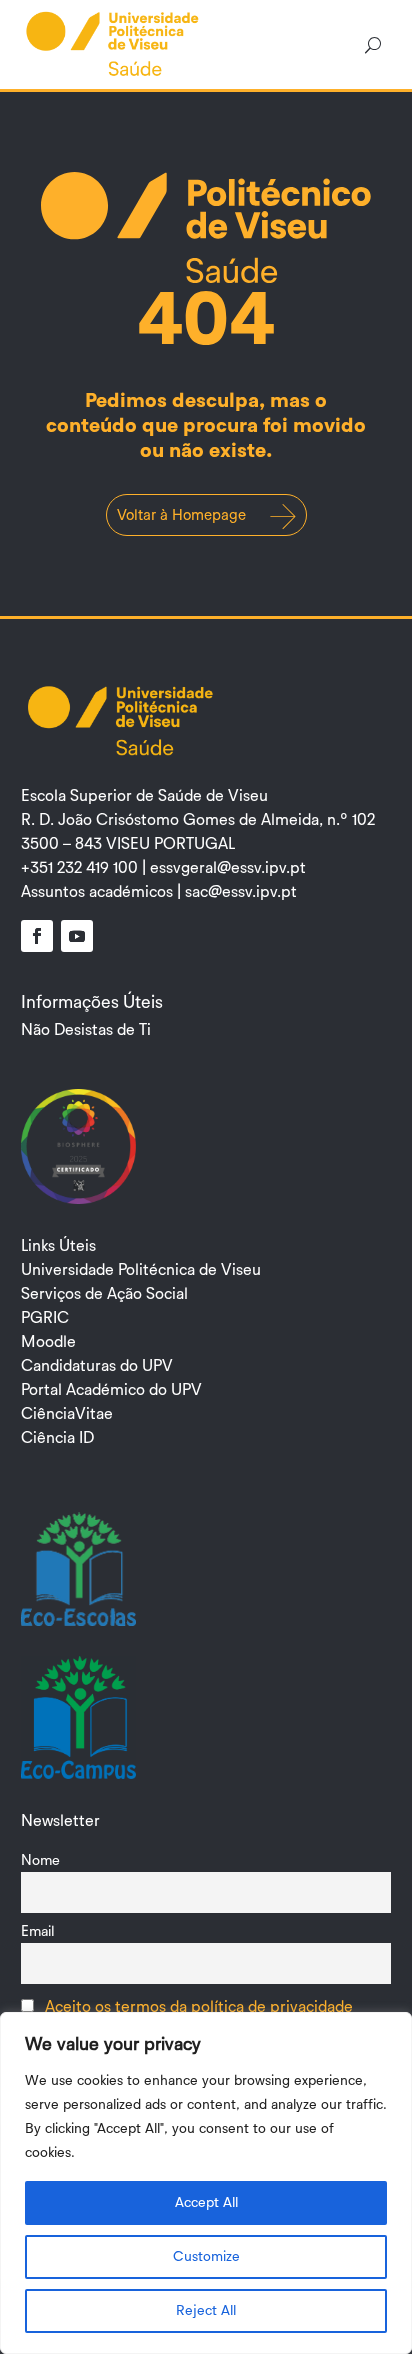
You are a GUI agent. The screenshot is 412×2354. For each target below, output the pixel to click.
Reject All (206, 2311)
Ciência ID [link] (57, 1438)
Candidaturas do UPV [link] (97, 1366)
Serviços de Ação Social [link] (104, 1294)
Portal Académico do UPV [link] (111, 1390)
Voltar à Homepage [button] (181, 515)
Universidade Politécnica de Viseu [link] (141, 1270)
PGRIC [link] (45, 1318)
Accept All (206, 2203)
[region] (206, 2183)
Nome (40, 1860)
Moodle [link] (48, 1342)
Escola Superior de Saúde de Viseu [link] (144, 796)
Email (38, 1931)
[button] (37, 936)
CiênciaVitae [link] (67, 1414)
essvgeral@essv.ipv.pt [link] (228, 868)
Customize (206, 2257)
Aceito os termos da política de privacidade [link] (199, 2007)
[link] (113, 43)
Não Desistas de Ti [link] (86, 1030)
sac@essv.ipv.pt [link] (241, 892)
